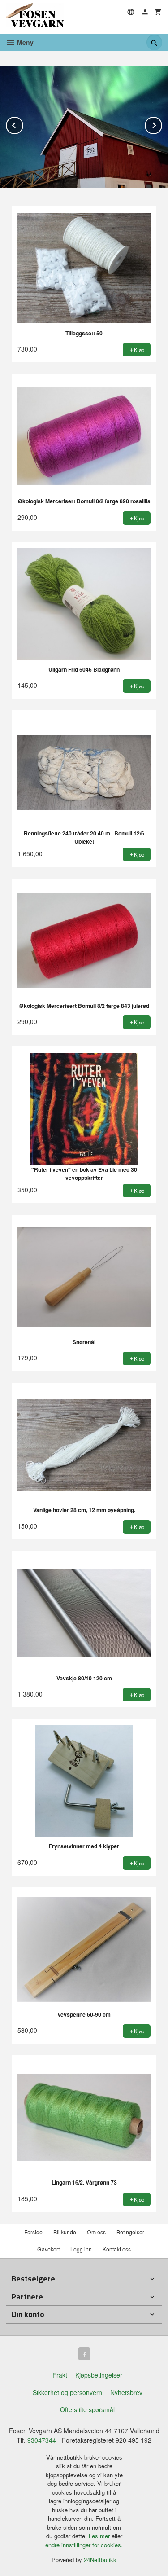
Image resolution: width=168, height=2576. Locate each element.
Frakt (60, 2375)
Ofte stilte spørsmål (87, 2409)
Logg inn (81, 2249)
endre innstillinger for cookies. (84, 2545)
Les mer (100, 2536)
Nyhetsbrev (126, 2392)
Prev (23, 124)
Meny (24, 42)
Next (162, 124)
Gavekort (48, 2249)
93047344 (42, 2440)
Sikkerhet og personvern (67, 2392)
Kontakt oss (117, 2249)
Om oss (96, 2232)
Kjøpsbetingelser (99, 2375)
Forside (33, 2232)
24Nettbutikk (100, 2560)
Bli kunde (65, 2232)
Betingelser (130, 2232)
